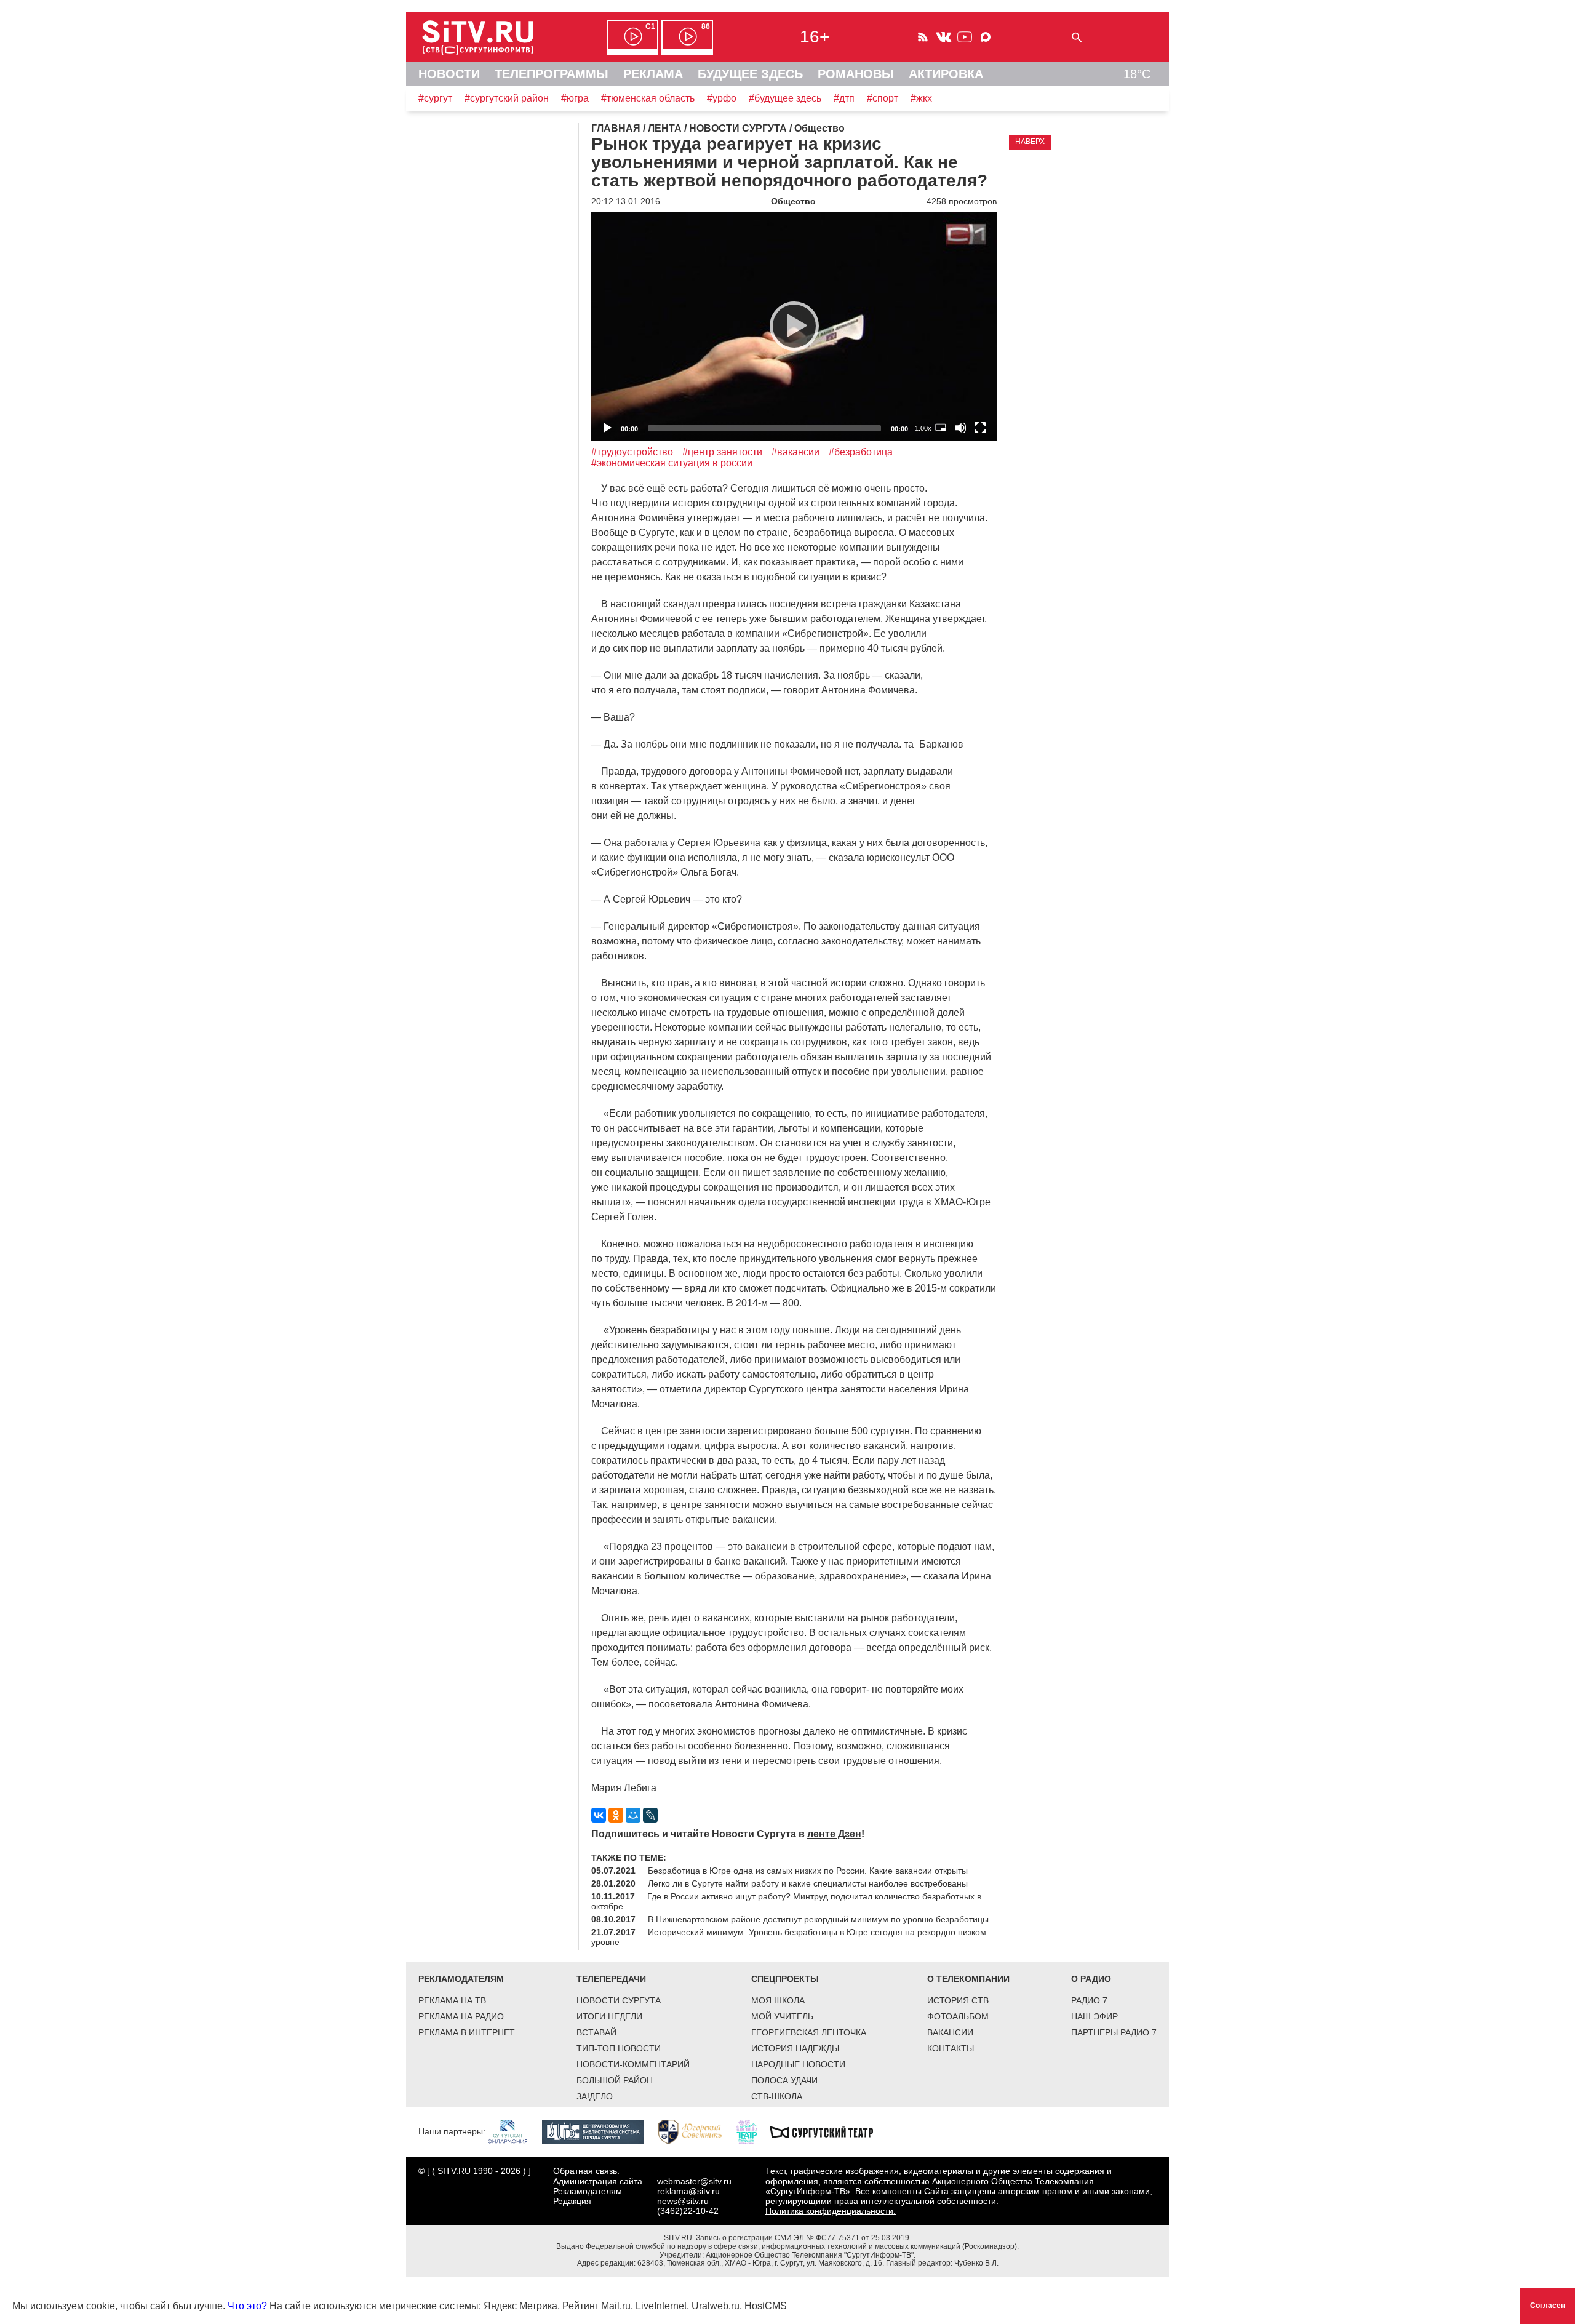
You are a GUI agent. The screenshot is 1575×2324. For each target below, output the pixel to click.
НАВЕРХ (1030, 142)
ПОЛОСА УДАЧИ (784, 2080)
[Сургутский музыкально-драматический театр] (827, 2131)
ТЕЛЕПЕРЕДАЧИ (611, 1979)
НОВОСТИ (449, 74)
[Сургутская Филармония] (514, 2131)
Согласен (1548, 2306)
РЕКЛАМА (653, 74)
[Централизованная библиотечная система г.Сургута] (599, 2131)
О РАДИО (1091, 1979)
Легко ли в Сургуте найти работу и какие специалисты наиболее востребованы (808, 1883)
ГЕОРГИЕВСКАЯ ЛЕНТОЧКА (809, 2032)
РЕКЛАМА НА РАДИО (461, 2016)
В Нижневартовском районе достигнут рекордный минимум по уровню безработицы (818, 1919)
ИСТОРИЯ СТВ (958, 2000)
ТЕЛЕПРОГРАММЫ (552, 74)
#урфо (722, 98)
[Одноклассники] (616, 1815)
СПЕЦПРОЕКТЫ (785, 1979)
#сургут (435, 98)
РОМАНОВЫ (856, 74)
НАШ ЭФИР (1095, 2016)
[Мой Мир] (633, 1815)
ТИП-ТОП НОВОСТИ (619, 2048)
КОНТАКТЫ (951, 2048)
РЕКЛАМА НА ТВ (452, 2000)
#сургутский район (507, 98)
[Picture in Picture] (941, 428)
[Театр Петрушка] (753, 2131)
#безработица (861, 452)
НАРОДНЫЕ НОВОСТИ (798, 2064)
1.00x (923, 428)
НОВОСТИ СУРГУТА (619, 2000)
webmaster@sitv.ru (694, 2181)
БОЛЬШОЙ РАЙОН (615, 2080)
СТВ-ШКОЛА (777, 2096)
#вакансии (795, 452)
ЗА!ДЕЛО (595, 2096)
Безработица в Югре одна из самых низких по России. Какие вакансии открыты (808, 1871)
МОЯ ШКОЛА (778, 2000)
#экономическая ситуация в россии (672, 463)
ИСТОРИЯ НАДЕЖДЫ (795, 2048)
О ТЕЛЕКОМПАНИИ (968, 1979)
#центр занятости (722, 452)
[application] (794, 326)
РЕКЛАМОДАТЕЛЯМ (461, 1979)
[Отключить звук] (960, 428)
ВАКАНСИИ (950, 2032)
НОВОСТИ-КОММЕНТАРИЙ (633, 2064)
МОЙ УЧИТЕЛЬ (782, 2016)
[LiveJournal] (650, 1815)
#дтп (844, 98)
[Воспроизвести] (794, 326)
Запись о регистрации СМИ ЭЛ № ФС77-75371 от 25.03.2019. (803, 2238)
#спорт (883, 98)
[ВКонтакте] (599, 1815)
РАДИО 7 (1089, 2000)
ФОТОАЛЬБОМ (958, 2016)
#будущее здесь (785, 98)
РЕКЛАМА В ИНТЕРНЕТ (467, 2032)
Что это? (247, 2306)
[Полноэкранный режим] (980, 428)
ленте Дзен (834, 1834)
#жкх (921, 98)
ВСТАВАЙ (596, 2032)
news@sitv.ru (683, 2201)
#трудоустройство (632, 452)
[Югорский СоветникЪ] (696, 2131)
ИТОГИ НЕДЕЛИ (609, 2016)
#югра (575, 98)
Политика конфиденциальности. (831, 2211)
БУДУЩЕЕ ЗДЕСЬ (750, 74)
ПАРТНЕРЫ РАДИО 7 (1114, 2032)
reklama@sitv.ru (688, 2191)
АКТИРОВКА (946, 74)
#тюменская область (648, 98)
